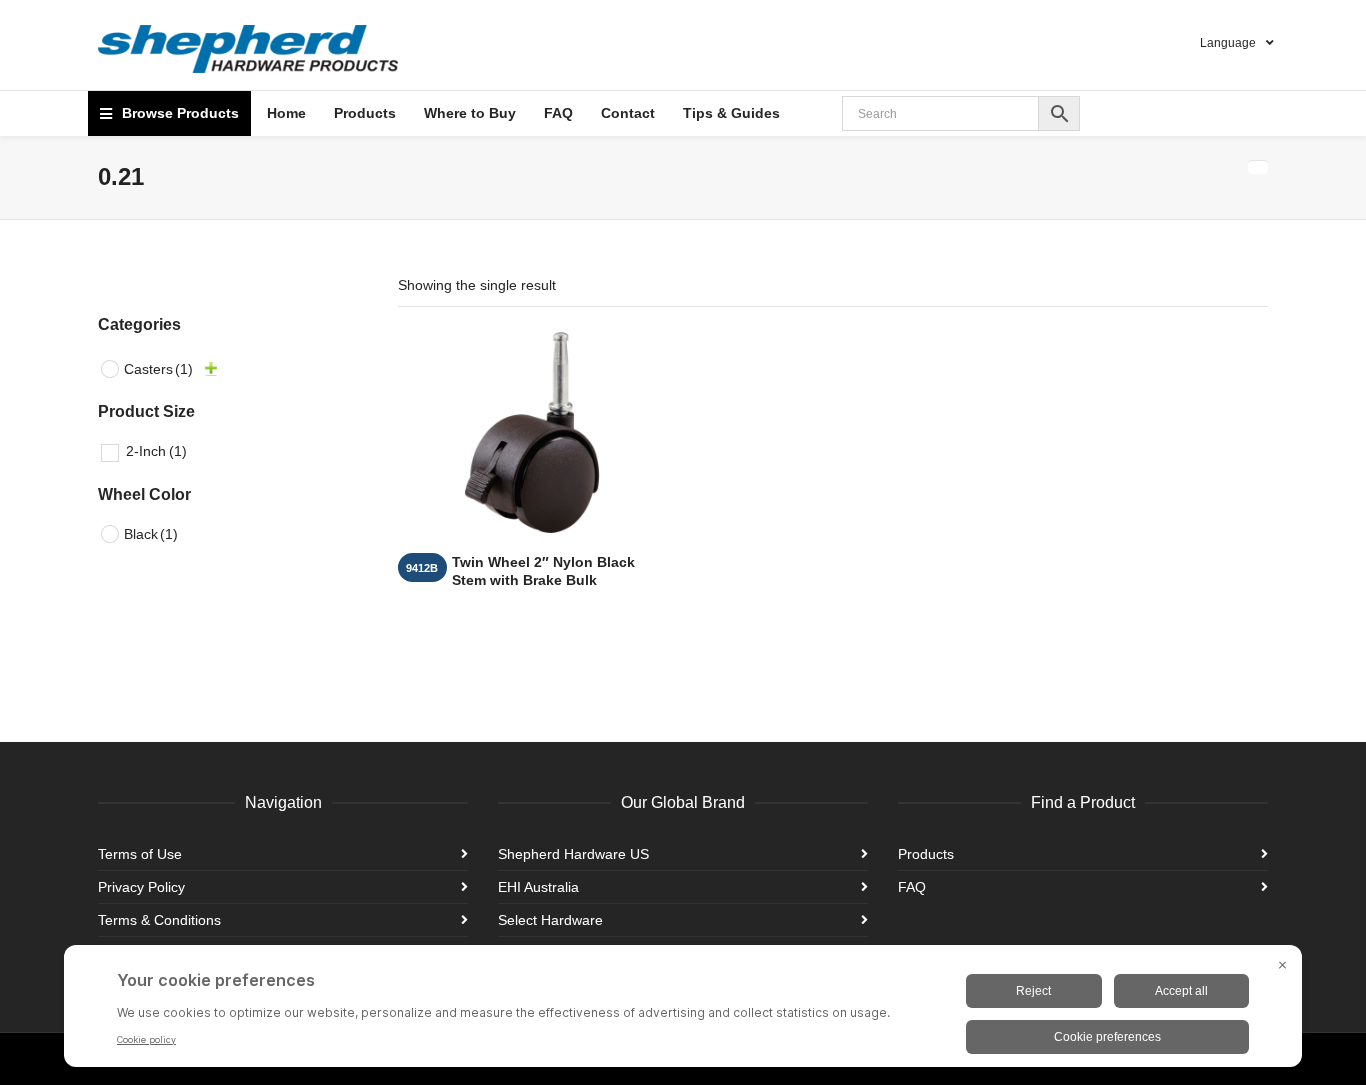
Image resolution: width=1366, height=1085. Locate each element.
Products (926, 854)
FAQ (912, 887)
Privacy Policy (141, 887)
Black (151, 534)
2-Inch (156, 451)
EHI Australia (538, 887)
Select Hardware (550, 920)
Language (1228, 43)
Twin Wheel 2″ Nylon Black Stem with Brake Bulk (543, 571)
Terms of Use (140, 854)
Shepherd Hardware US (573, 854)
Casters (158, 369)
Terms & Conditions (159, 920)
